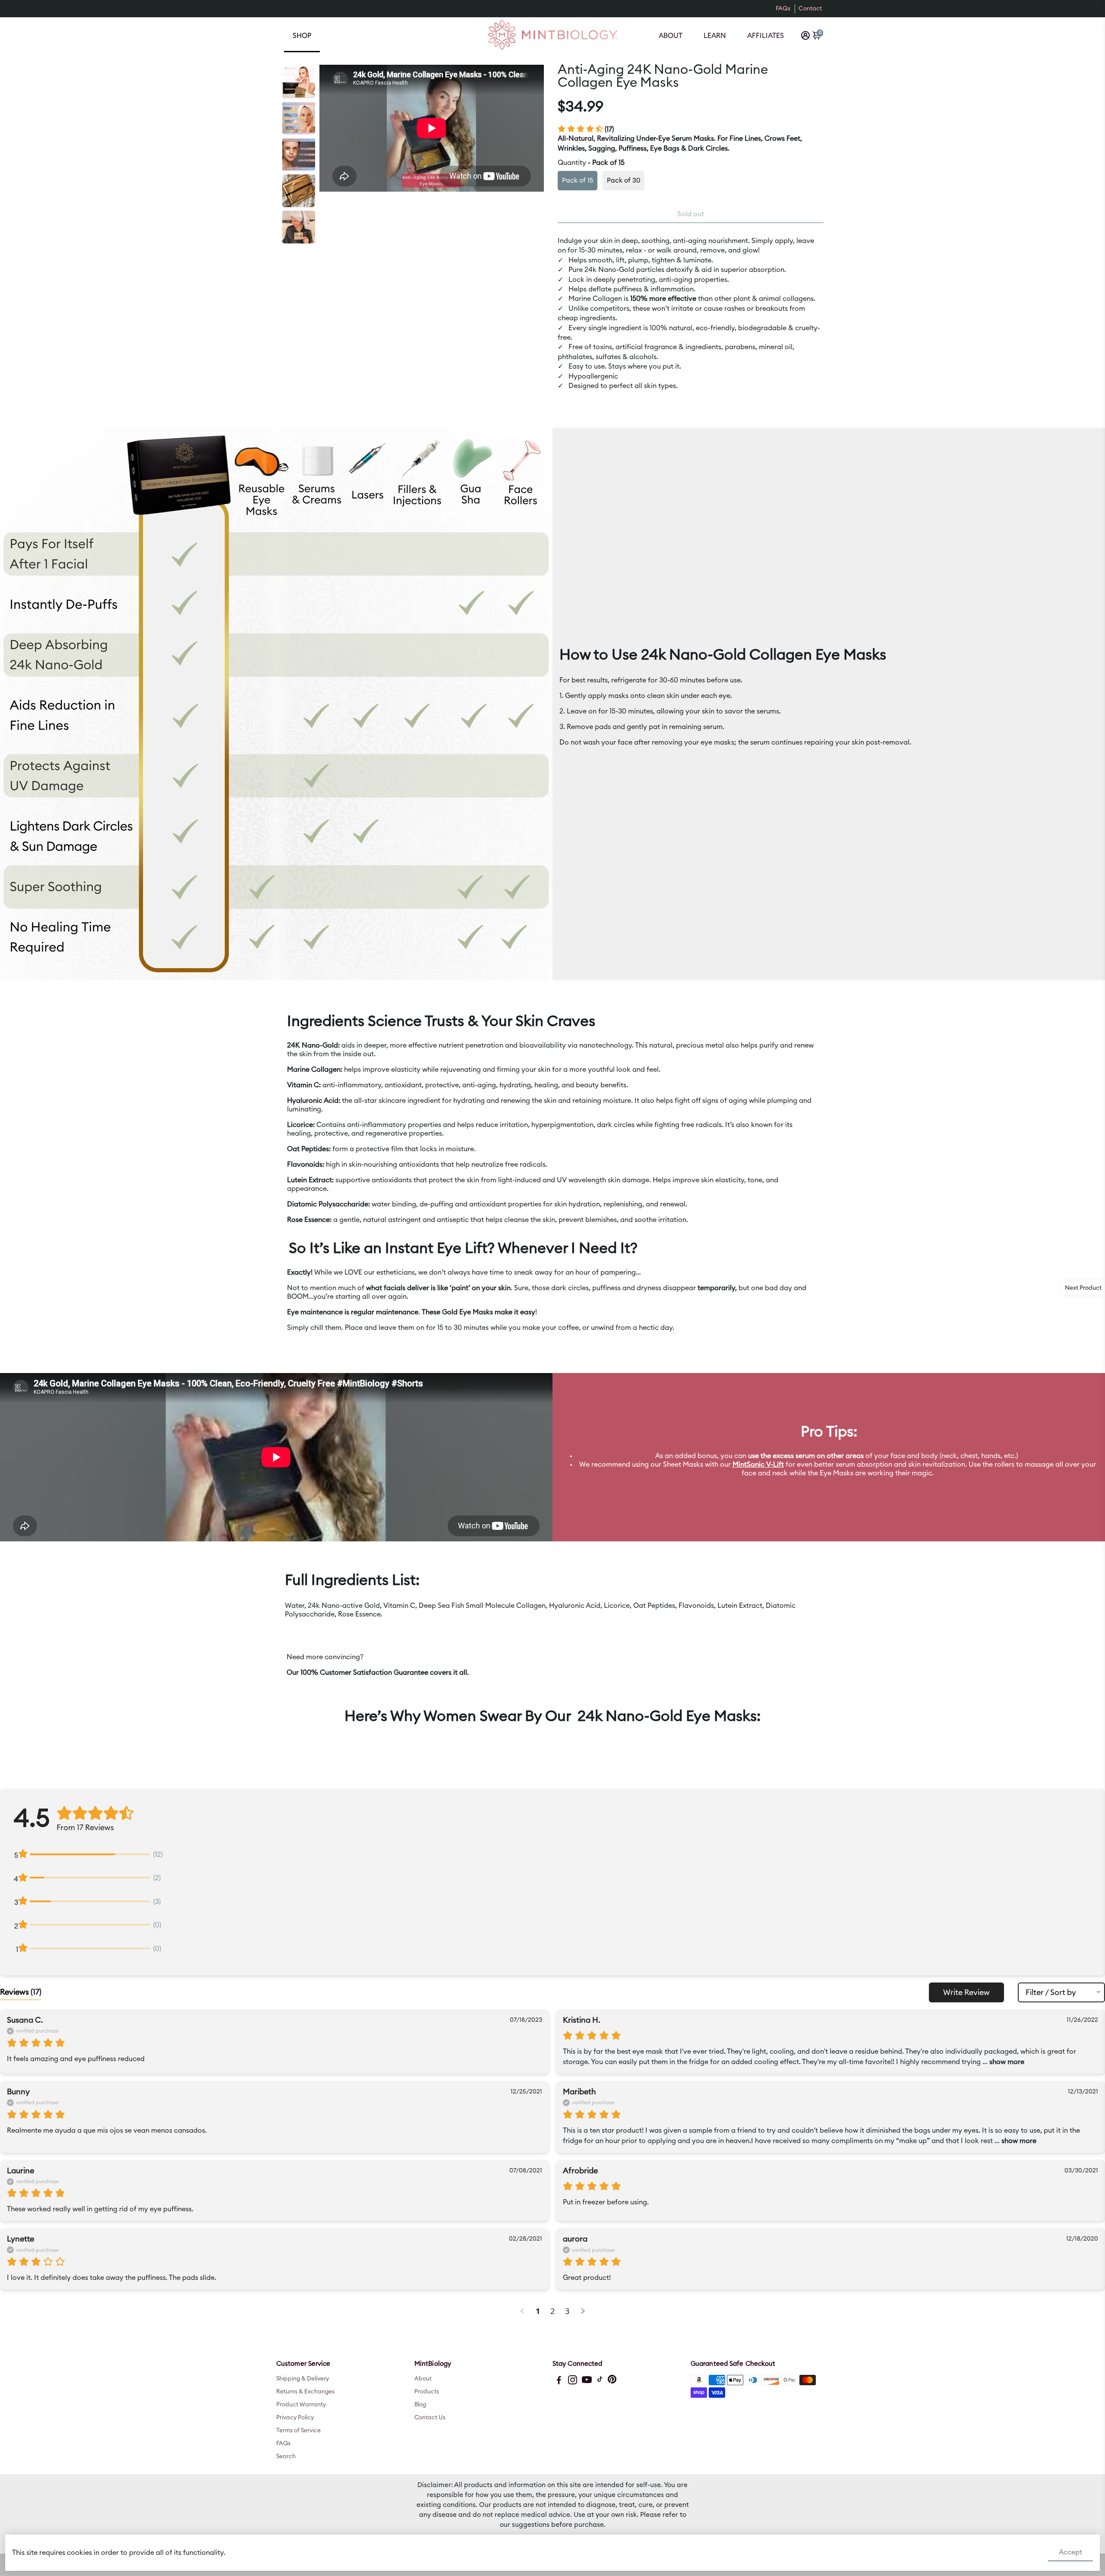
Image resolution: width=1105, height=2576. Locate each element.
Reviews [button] (21, 1992)
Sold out (691, 214)
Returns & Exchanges (305, 2392)
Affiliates (766, 36)
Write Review (966, 1992)
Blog (420, 2405)
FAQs (783, 9)
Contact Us (430, 2418)
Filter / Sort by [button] (1051, 1992)
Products (427, 2392)
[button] (523, 2311)
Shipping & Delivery (303, 2379)
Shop (302, 36)
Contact (810, 9)
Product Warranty (301, 2405)
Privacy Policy (295, 2418)
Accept (1070, 2552)
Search (286, 2456)
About (671, 36)
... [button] (1002, 2062)
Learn (715, 36)
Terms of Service (298, 2431)
